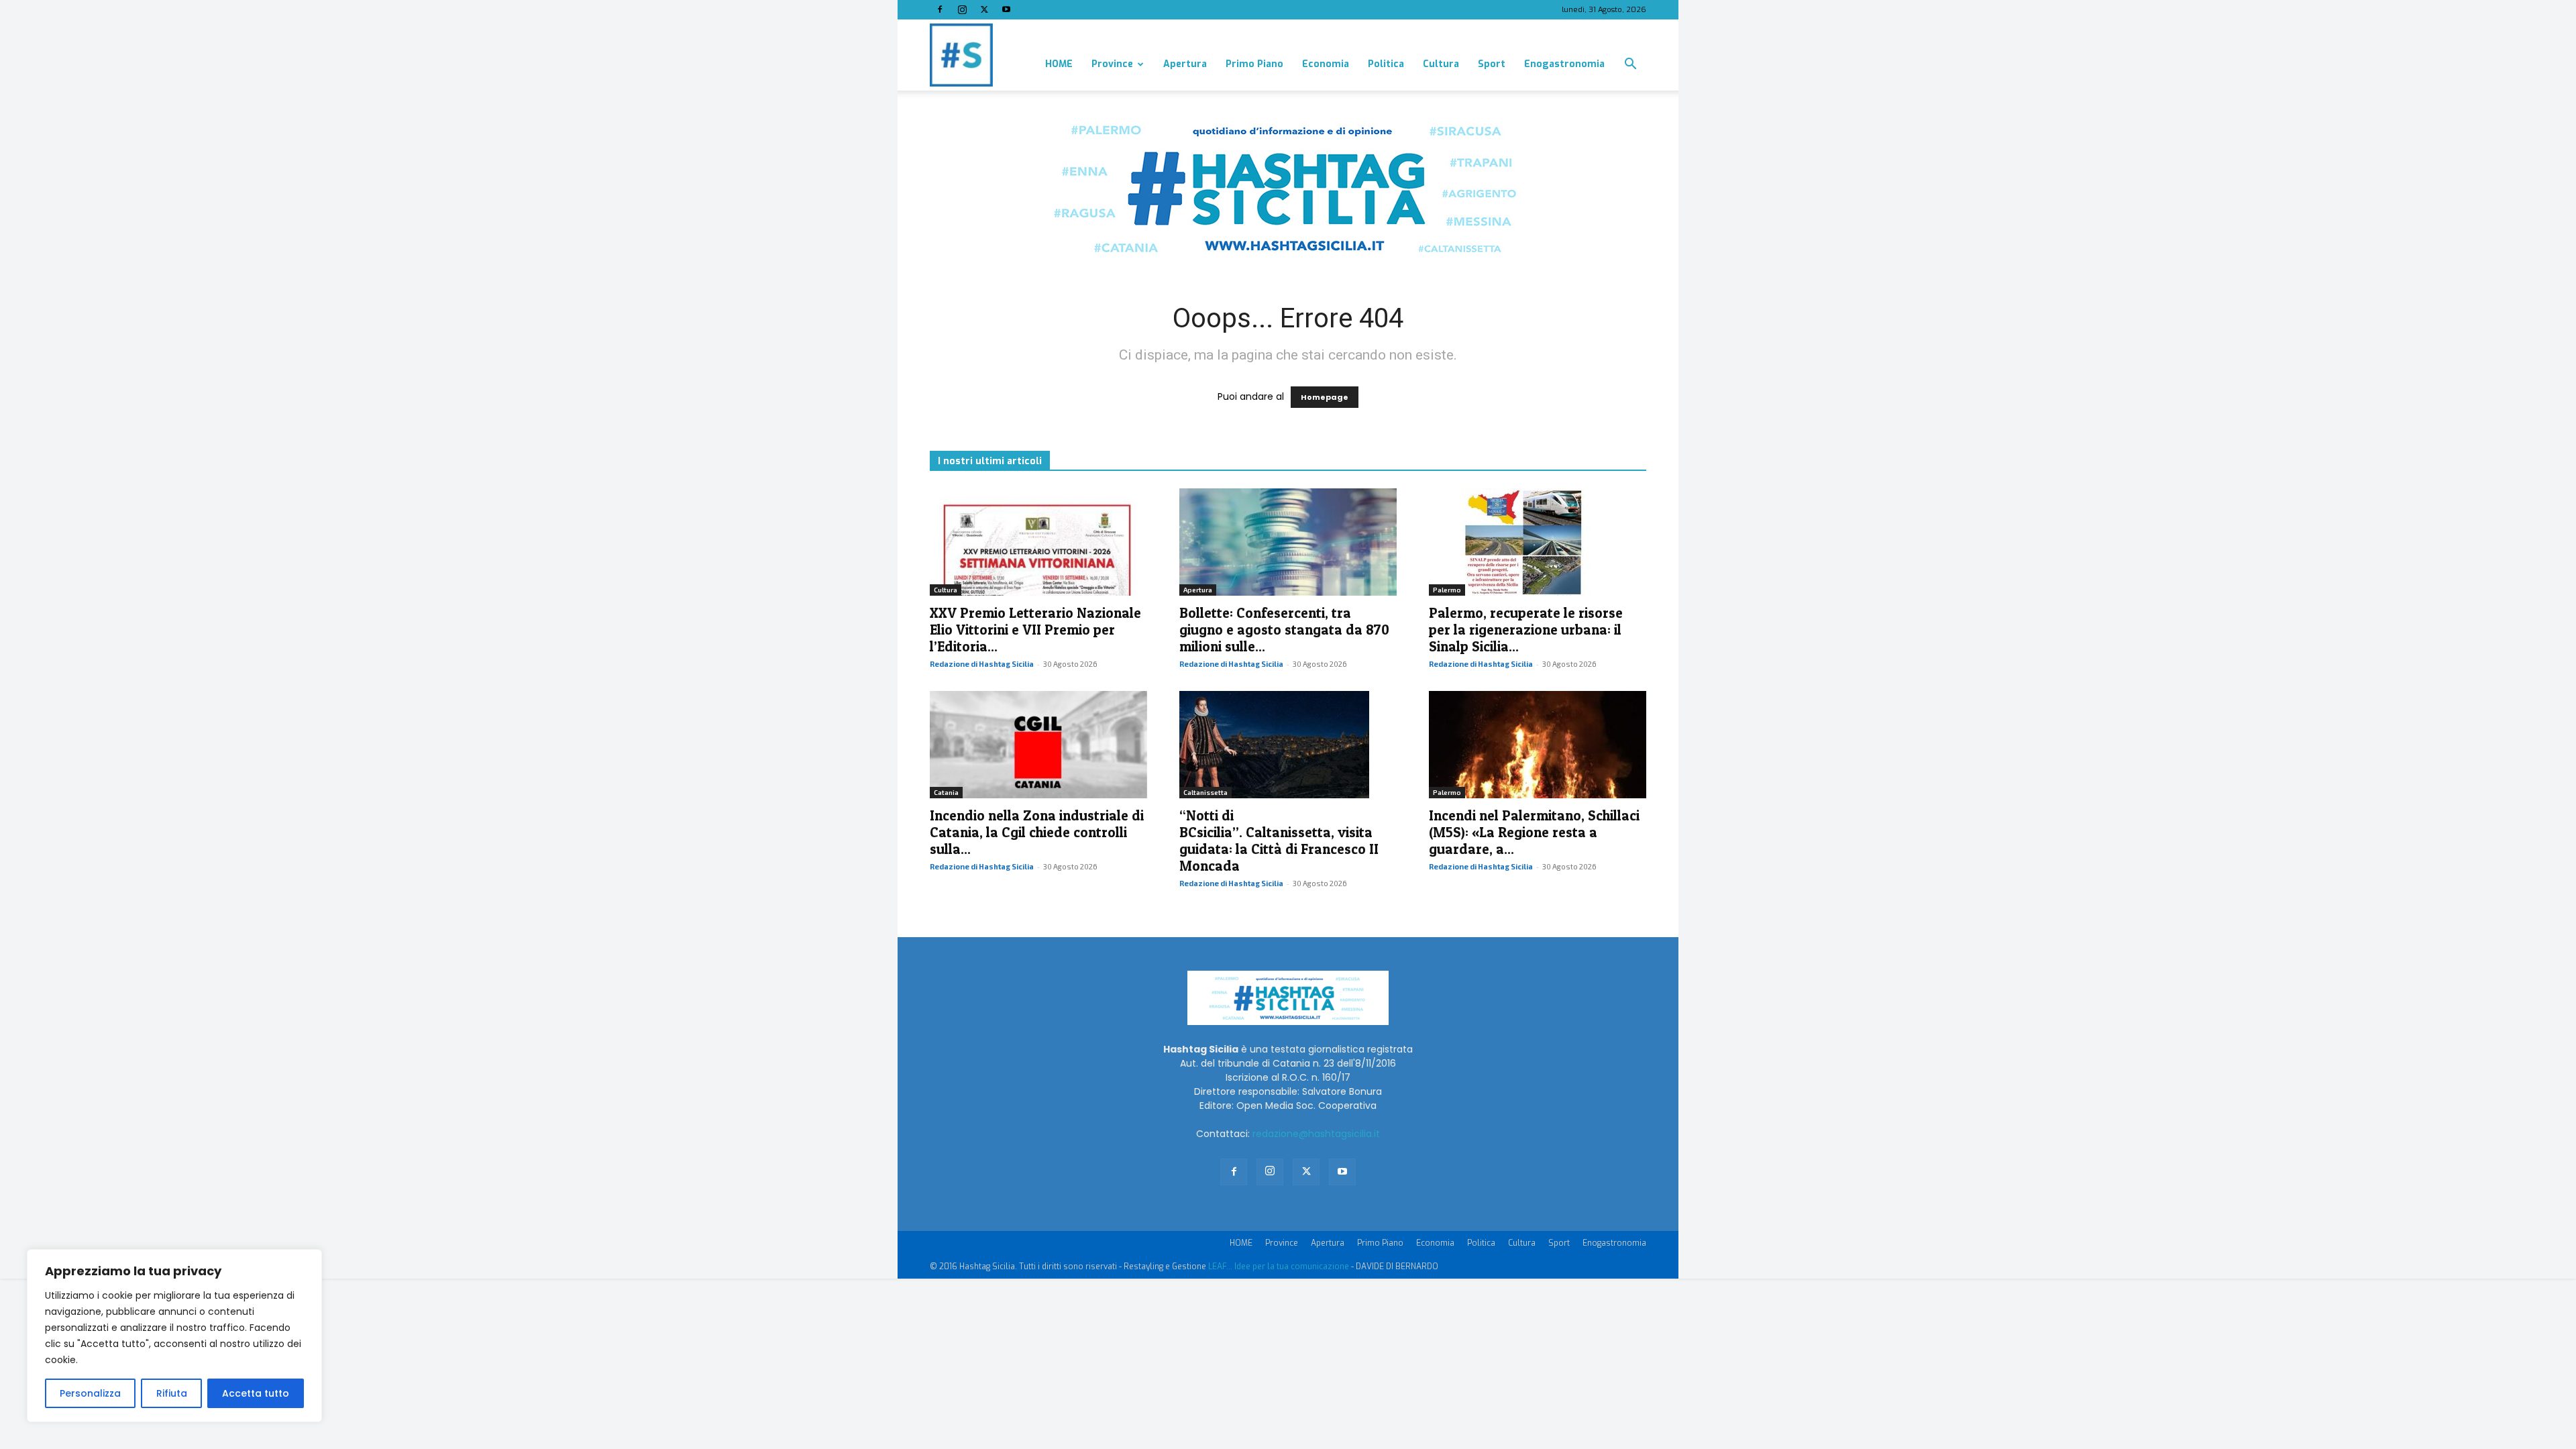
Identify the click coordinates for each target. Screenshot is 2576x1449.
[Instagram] (962, 9)
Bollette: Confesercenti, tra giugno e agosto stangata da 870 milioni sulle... (1284, 630)
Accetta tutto (256, 1393)
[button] (1630, 65)
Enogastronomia (1564, 64)
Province (1112, 64)
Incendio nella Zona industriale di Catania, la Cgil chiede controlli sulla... (1037, 832)
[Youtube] (1006, 9)
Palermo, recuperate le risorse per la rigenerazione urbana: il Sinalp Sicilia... (1526, 630)
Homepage (1325, 397)
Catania (946, 792)
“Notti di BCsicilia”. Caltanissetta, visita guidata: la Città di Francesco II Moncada (1279, 841)
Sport (1492, 64)
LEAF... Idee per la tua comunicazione (1279, 1267)
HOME (1059, 64)
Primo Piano (1254, 64)
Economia (1326, 64)
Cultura (1441, 64)
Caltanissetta (1205, 792)
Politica (1386, 64)
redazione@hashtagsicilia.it (1316, 1134)
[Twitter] (984, 9)
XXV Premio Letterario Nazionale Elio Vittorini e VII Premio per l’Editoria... (1035, 630)
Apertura (1185, 64)
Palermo (1447, 590)
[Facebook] (940, 9)
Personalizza (90, 1393)
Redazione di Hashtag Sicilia (982, 664)
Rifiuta (172, 1393)
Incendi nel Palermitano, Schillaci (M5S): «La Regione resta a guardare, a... (1534, 832)
